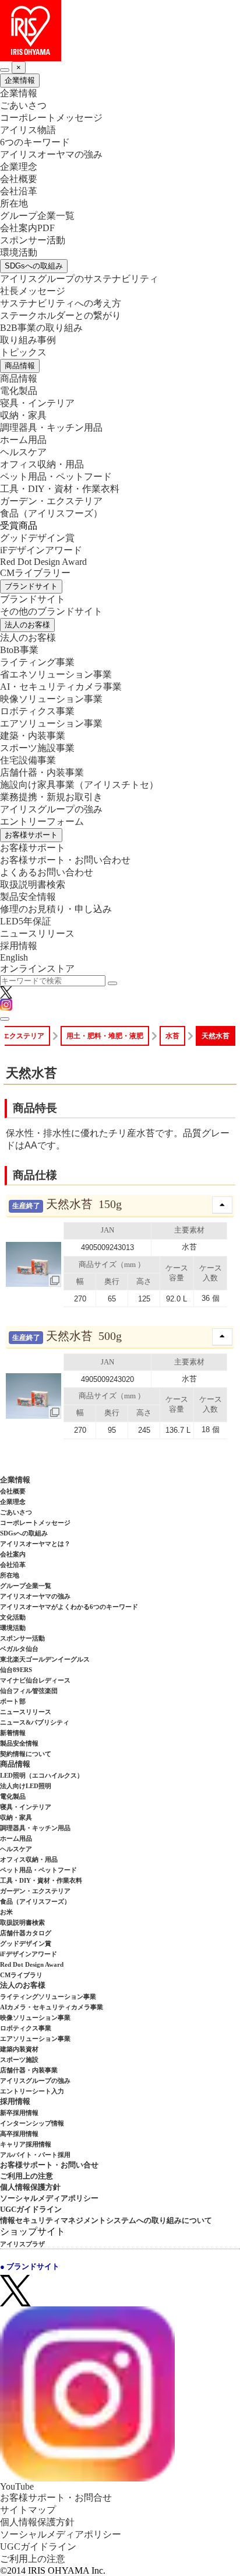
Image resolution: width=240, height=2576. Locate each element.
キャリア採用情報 (26, 2144)
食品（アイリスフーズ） (35, 1901)
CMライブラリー (35, 573)
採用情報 (19, 946)
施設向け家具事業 (79, 785)
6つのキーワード (35, 142)
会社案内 (13, 1554)
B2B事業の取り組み (41, 328)
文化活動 (13, 1617)
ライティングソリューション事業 (48, 1996)
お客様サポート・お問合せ (56, 2498)
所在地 (14, 203)
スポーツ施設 (19, 2060)
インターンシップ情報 (32, 2123)
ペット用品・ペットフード (56, 477)
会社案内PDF (27, 228)
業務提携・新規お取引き (51, 797)
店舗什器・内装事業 (42, 772)
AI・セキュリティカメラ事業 (61, 687)
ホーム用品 (23, 440)
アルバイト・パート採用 (35, 2155)
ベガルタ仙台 (19, 1649)
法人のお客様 (27, 625)
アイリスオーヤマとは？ (35, 1544)
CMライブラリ (21, 1975)
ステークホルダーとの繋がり (61, 315)
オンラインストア (37, 968)
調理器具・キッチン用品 (51, 427)
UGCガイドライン (31, 2209)
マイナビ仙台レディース (35, 1680)
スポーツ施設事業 (37, 748)
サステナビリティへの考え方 (61, 303)
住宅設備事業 (28, 760)
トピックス (23, 352)
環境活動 (19, 252)
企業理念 (19, 167)
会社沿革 (19, 191)
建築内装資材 (19, 2049)
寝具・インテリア (37, 403)
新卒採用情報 (19, 2113)
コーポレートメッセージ (51, 118)
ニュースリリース (37, 933)
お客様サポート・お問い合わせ (65, 860)
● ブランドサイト (30, 2266)
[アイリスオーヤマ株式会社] (120, 31)
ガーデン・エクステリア (51, 501)
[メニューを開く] (5, 1019)
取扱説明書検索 (33, 884)
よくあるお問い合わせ (47, 872)
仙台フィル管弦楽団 (29, 1691)
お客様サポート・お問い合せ (49, 2165)
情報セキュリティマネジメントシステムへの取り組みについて (106, 2220)
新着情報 (13, 1733)
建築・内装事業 (33, 736)
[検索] (112, 983)
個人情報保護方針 (30, 2187)
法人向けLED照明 (26, 1786)
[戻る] (5, 70)
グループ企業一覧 (37, 216)
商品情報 (20, 366)
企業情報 (20, 80)
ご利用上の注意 (27, 2176)
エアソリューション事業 (51, 723)
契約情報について (26, 1754)
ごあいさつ (23, 105)
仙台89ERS (16, 1670)
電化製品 (19, 391)
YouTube (17, 2486)
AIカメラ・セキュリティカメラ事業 (52, 2007)
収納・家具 (23, 415)
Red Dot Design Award (43, 562)
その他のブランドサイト (51, 611)
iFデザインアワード (41, 550)
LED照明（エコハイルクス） (42, 1775)
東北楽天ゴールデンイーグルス (45, 1659)
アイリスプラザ (22, 2244)
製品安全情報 (28, 897)
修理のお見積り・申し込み (56, 909)
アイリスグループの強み (51, 809)
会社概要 (19, 179)
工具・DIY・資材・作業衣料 (60, 489)
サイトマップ (28, 2510)
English (14, 957)
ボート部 (13, 1701)
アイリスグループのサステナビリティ (79, 279)
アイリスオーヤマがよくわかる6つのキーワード (69, 1607)
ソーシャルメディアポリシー (49, 2198)
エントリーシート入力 (32, 2091)
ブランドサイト (31, 586)
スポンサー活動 (33, 240)
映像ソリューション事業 (51, 699)
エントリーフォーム (42, 821)
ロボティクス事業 (37, 711)
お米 (6, 1912)
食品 (51, 513)
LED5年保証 (26, 921)
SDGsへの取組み (34, 266)
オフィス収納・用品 (42, 464)
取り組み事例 (28, 340)
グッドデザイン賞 (37, 538)
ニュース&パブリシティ (35, 1722)
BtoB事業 (19, 650)
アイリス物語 (28, 130)
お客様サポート (31, 835)
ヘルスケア (23, 452)
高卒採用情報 (19, 2134)
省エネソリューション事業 (56, 674)
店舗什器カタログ (26, 1933)
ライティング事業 (37, 662)
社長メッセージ (33, 291)
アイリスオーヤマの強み (51, 154)
